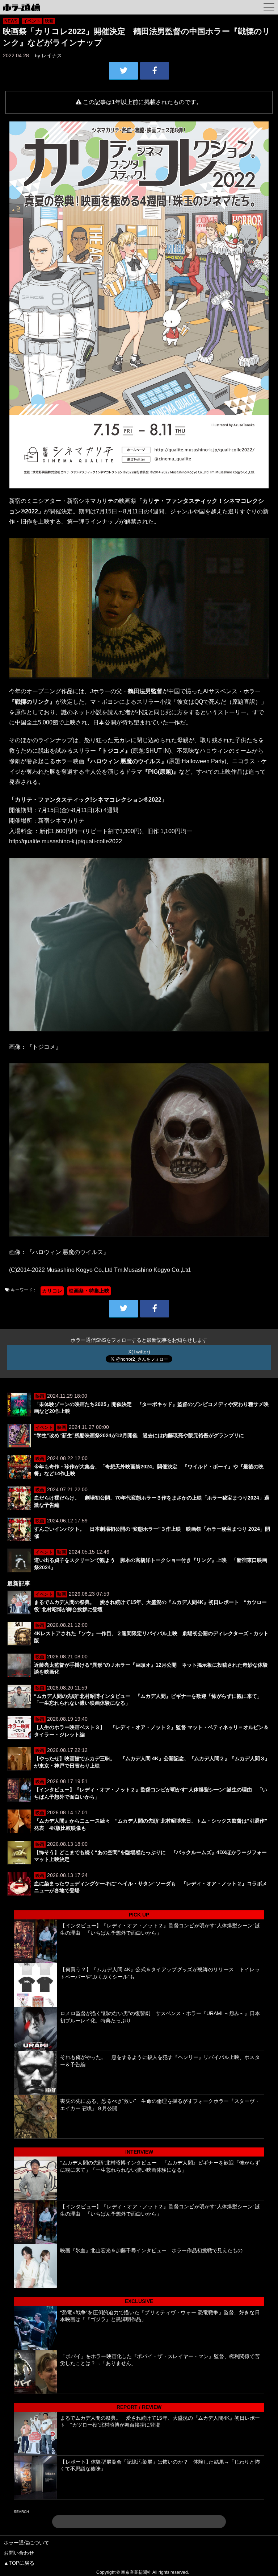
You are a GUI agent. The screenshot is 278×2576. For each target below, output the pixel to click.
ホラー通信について (26, 2543)
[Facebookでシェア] (155, 71)
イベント (32, 21)
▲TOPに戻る (19, 2563)
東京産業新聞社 (136, 2572)
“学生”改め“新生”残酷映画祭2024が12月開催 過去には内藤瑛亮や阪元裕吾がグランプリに (139, 1435)
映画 (49, 21)
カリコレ (52, 1291)
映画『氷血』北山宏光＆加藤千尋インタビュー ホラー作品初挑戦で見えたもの (151, 2250)
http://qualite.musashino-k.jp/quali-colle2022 (66, 841)
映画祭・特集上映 (89, 1291)
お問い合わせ (19, 2553)
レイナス (52, 55)
